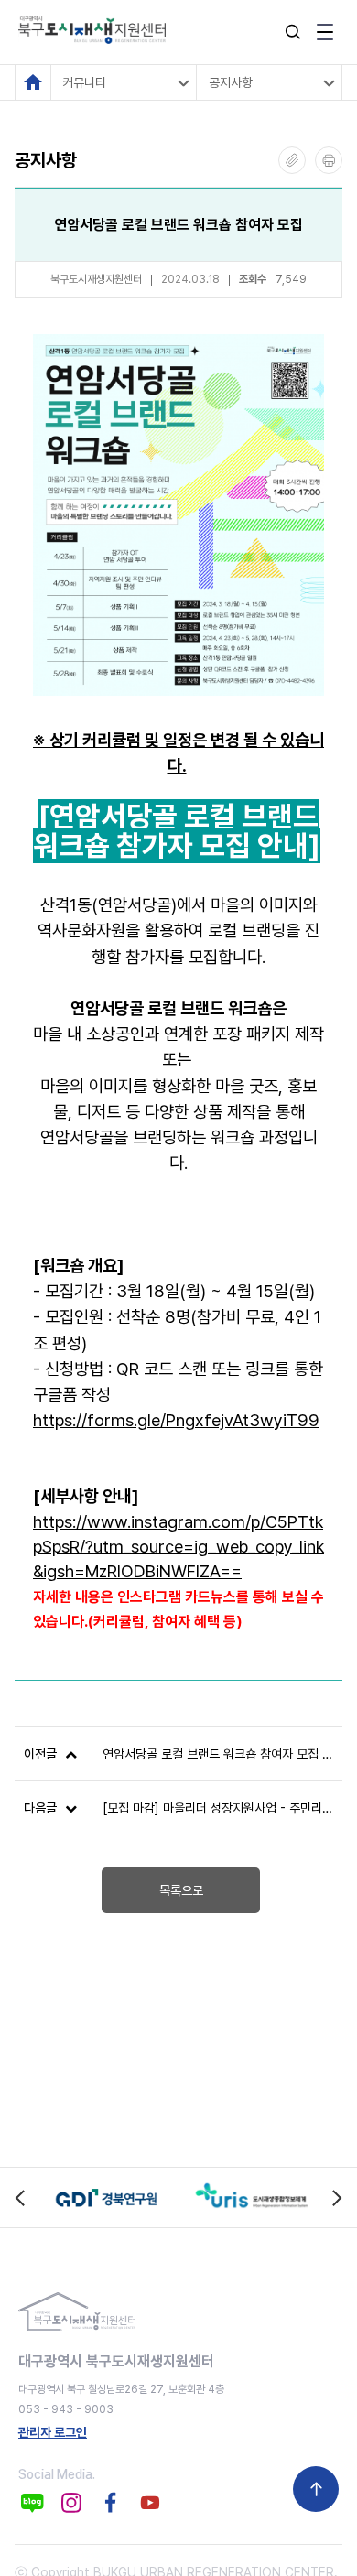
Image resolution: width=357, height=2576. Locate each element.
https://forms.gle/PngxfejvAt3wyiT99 (176, 1420)
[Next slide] (336, 2197)
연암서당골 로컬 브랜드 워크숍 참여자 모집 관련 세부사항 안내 (218, 1754)
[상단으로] (316, 2489)
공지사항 (231, 82)
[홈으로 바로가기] (33, 82)
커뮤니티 (84, 82)
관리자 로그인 (53, 2432)
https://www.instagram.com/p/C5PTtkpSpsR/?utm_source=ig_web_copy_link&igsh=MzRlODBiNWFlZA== (178, 1547)
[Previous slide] (21, 2197)
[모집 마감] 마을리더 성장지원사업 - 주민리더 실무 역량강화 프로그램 (218, 1808)
